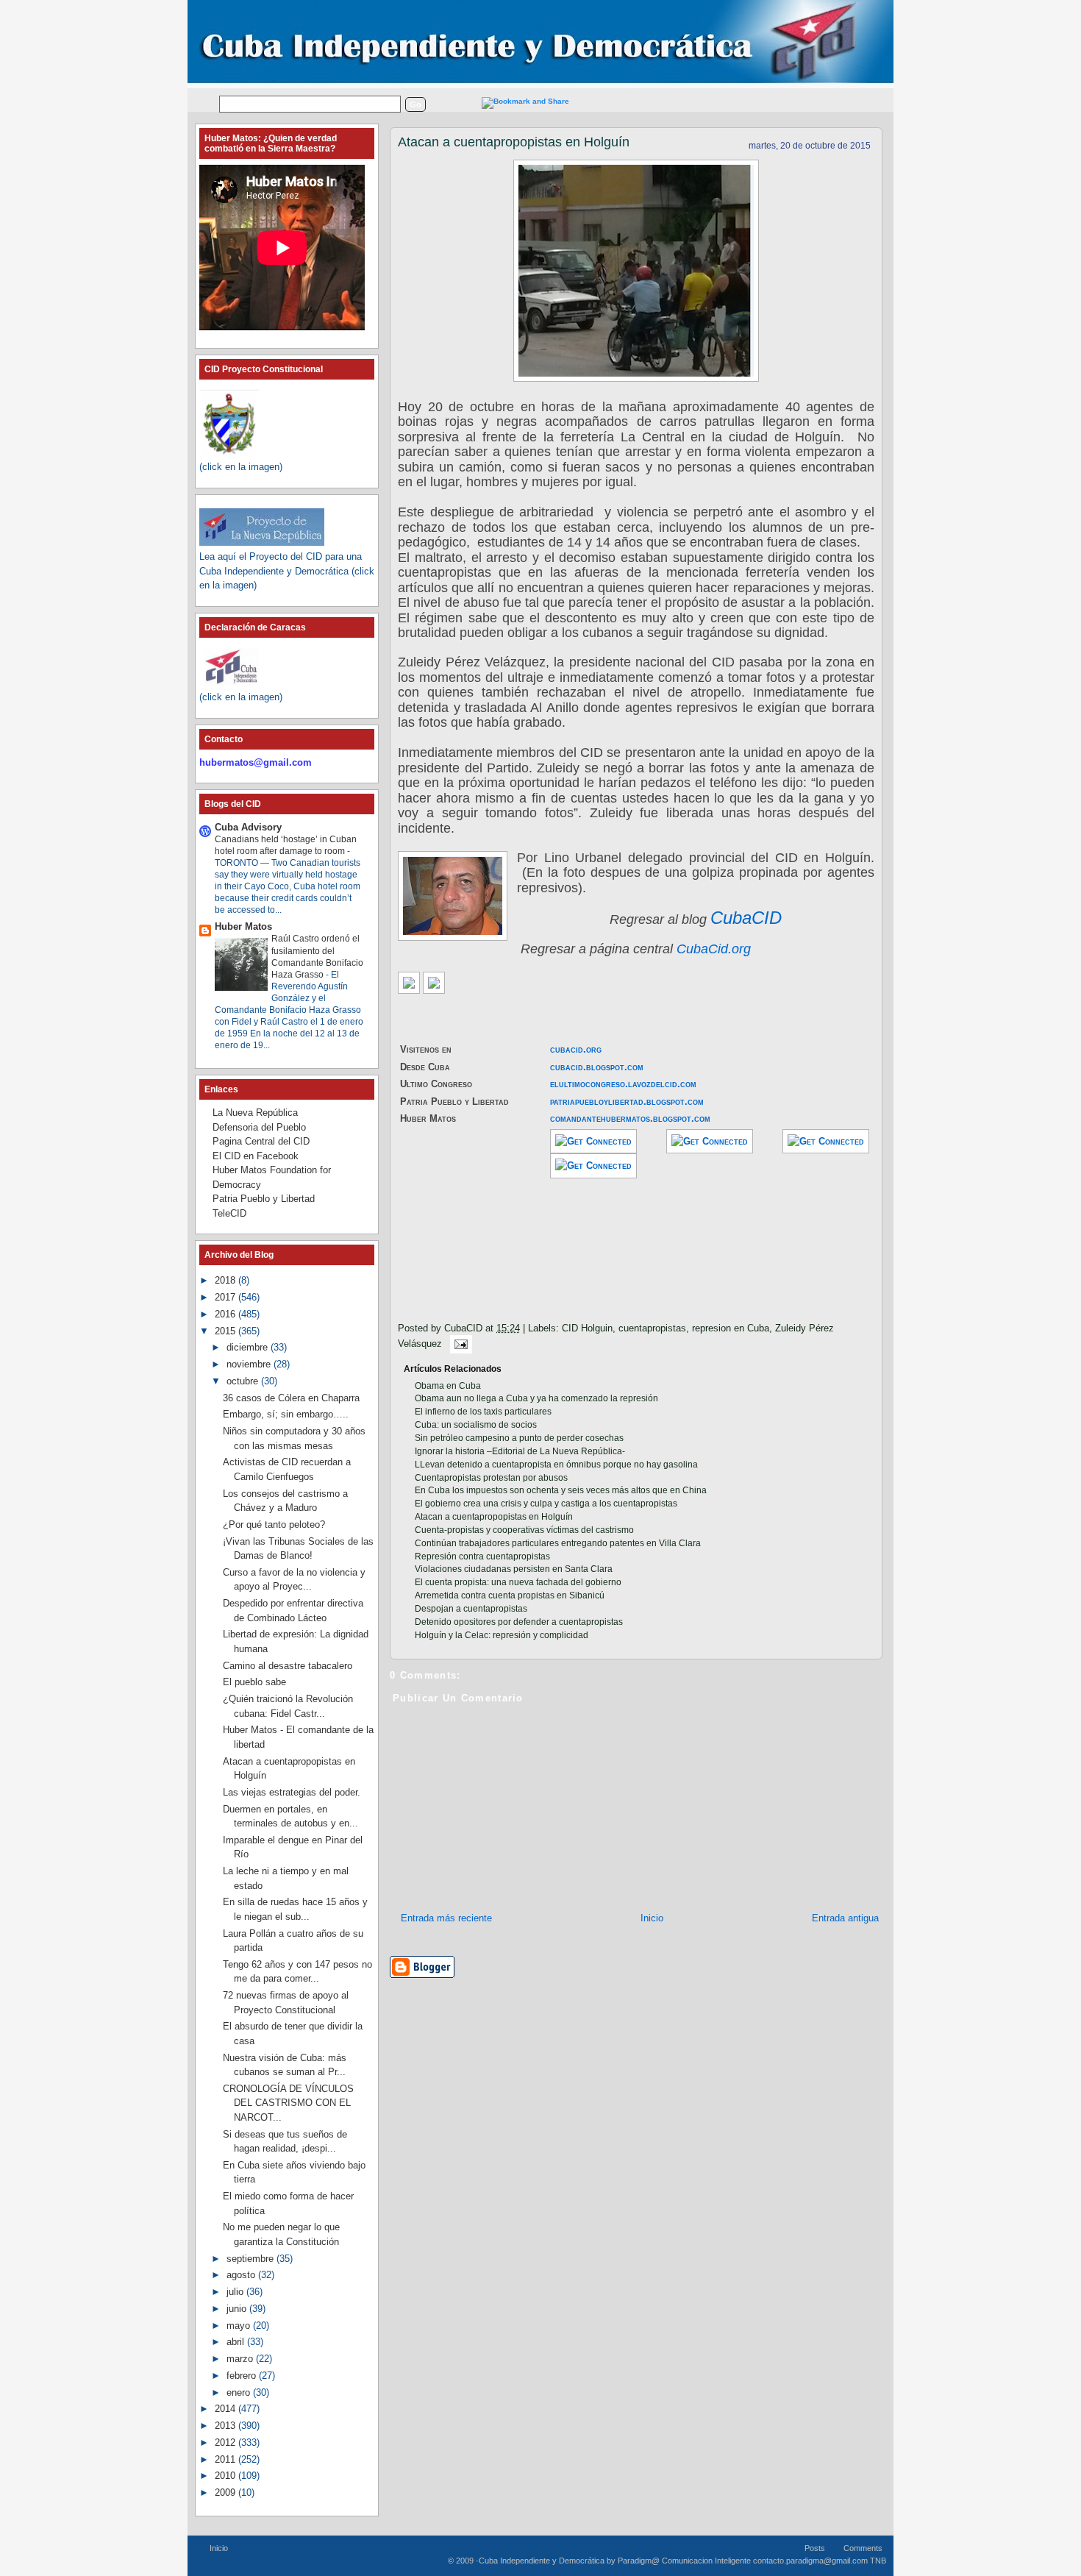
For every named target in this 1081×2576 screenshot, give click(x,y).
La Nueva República (255, 1113)
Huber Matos (243, 926)
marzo (241, 2359)
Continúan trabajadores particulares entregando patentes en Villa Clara (558, 1543)
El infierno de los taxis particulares (483, 1412)
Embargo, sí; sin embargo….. (286, 1414)
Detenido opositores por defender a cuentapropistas (519, 1622)
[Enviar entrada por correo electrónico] (458, 1344)
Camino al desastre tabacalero (288, 1666)
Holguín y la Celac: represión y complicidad (502, 1635)
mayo (240, 2326)
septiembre (251, 2259)
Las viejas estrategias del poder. (292, 1792)
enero (240, 2392)
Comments (863, 2548)
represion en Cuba (731, 1328)
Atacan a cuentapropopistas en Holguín (514, 142)
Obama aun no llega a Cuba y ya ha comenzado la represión (536, 1398)
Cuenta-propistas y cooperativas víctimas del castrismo (524, 1530)
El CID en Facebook (256, 1156)
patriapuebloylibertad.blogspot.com (627, 1102)
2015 (226, 1331)
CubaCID (746, 918)
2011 (226, 2459)
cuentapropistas (652, 1328)
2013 (226, 2426)
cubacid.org (576, 1049)
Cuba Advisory (248, 827)
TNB (878, 2561)
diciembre (249, 1347)
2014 (226, 2409)
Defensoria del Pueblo (259, 1127)
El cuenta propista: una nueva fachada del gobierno (518, 1582)
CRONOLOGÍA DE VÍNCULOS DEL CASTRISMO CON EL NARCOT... (288, 2103)
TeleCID (229, 1213)
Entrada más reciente (446, 1918)
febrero (243, 2376)
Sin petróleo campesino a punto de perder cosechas (519, 1438)
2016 (226, 1314)
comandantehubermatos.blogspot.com (630, 1118)
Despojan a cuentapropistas (471, 1609)
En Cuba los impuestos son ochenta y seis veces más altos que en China (561, 1490)
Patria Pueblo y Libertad (264, 1199)
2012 (226, 2442)
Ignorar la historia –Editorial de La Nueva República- (520, 1451)
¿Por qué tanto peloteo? (274, 1524)
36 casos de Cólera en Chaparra (291, 1398)
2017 (226, 1297)
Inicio (652, 1918)
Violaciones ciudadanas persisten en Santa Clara (514, 1569)
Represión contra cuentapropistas (482, 1556)
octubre (244, 1381)
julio (236, 2292)
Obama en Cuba (448, 1386)
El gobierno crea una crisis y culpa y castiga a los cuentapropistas (546, 1504)
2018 (226, 1280)
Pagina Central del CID (261, 1141)
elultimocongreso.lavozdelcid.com (623, 1084)
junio (238, 2309)
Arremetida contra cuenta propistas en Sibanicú (510, 1595)
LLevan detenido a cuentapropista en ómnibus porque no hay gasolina (556, 1465)
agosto (242, 2275)
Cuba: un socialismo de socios (476, 1425)
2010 (226, 2476)
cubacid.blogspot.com (597, 1067)
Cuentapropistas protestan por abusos (491, 1478)
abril (237, 2342)
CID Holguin (587, 1328)
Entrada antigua (845, 1918)
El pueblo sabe (254, 1682)
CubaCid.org (714, 949)
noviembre (250, 1364)
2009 (226, 2493)
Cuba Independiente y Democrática (542, 2561)
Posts (815, 2548)
